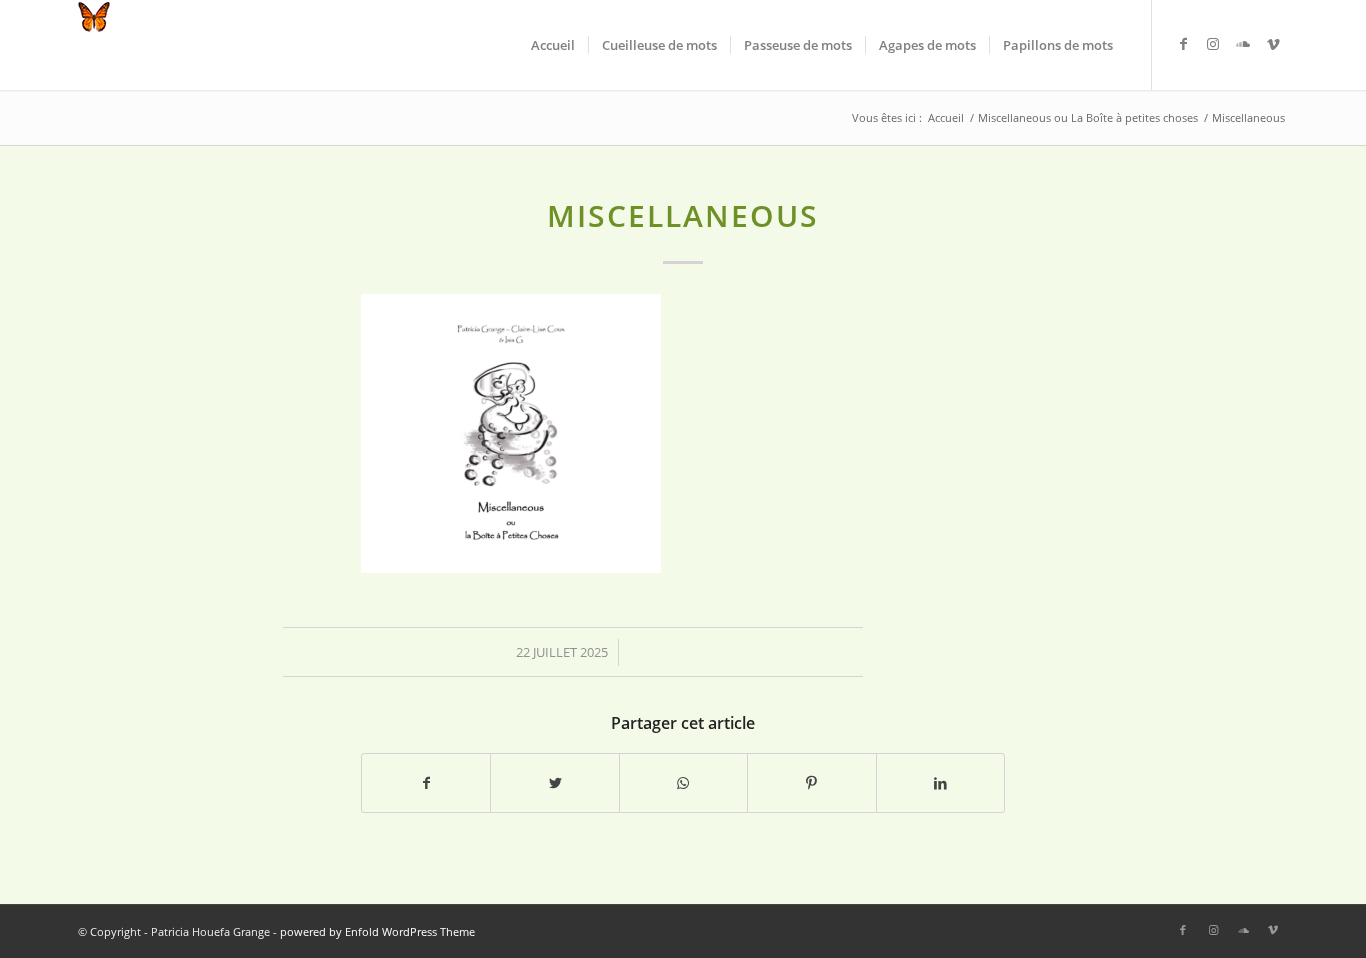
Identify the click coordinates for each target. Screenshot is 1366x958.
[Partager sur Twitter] (554, 783)
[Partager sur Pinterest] (811, 783)
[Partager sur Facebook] (426, 783)
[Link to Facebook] (1183, 44)
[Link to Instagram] (1213, 44)
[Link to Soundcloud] (1243, 44)
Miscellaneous (683, 215)
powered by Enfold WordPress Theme (377, 931)
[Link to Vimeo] (1273, 44)
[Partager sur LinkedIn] (940, 783)
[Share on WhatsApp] (683, 783)
